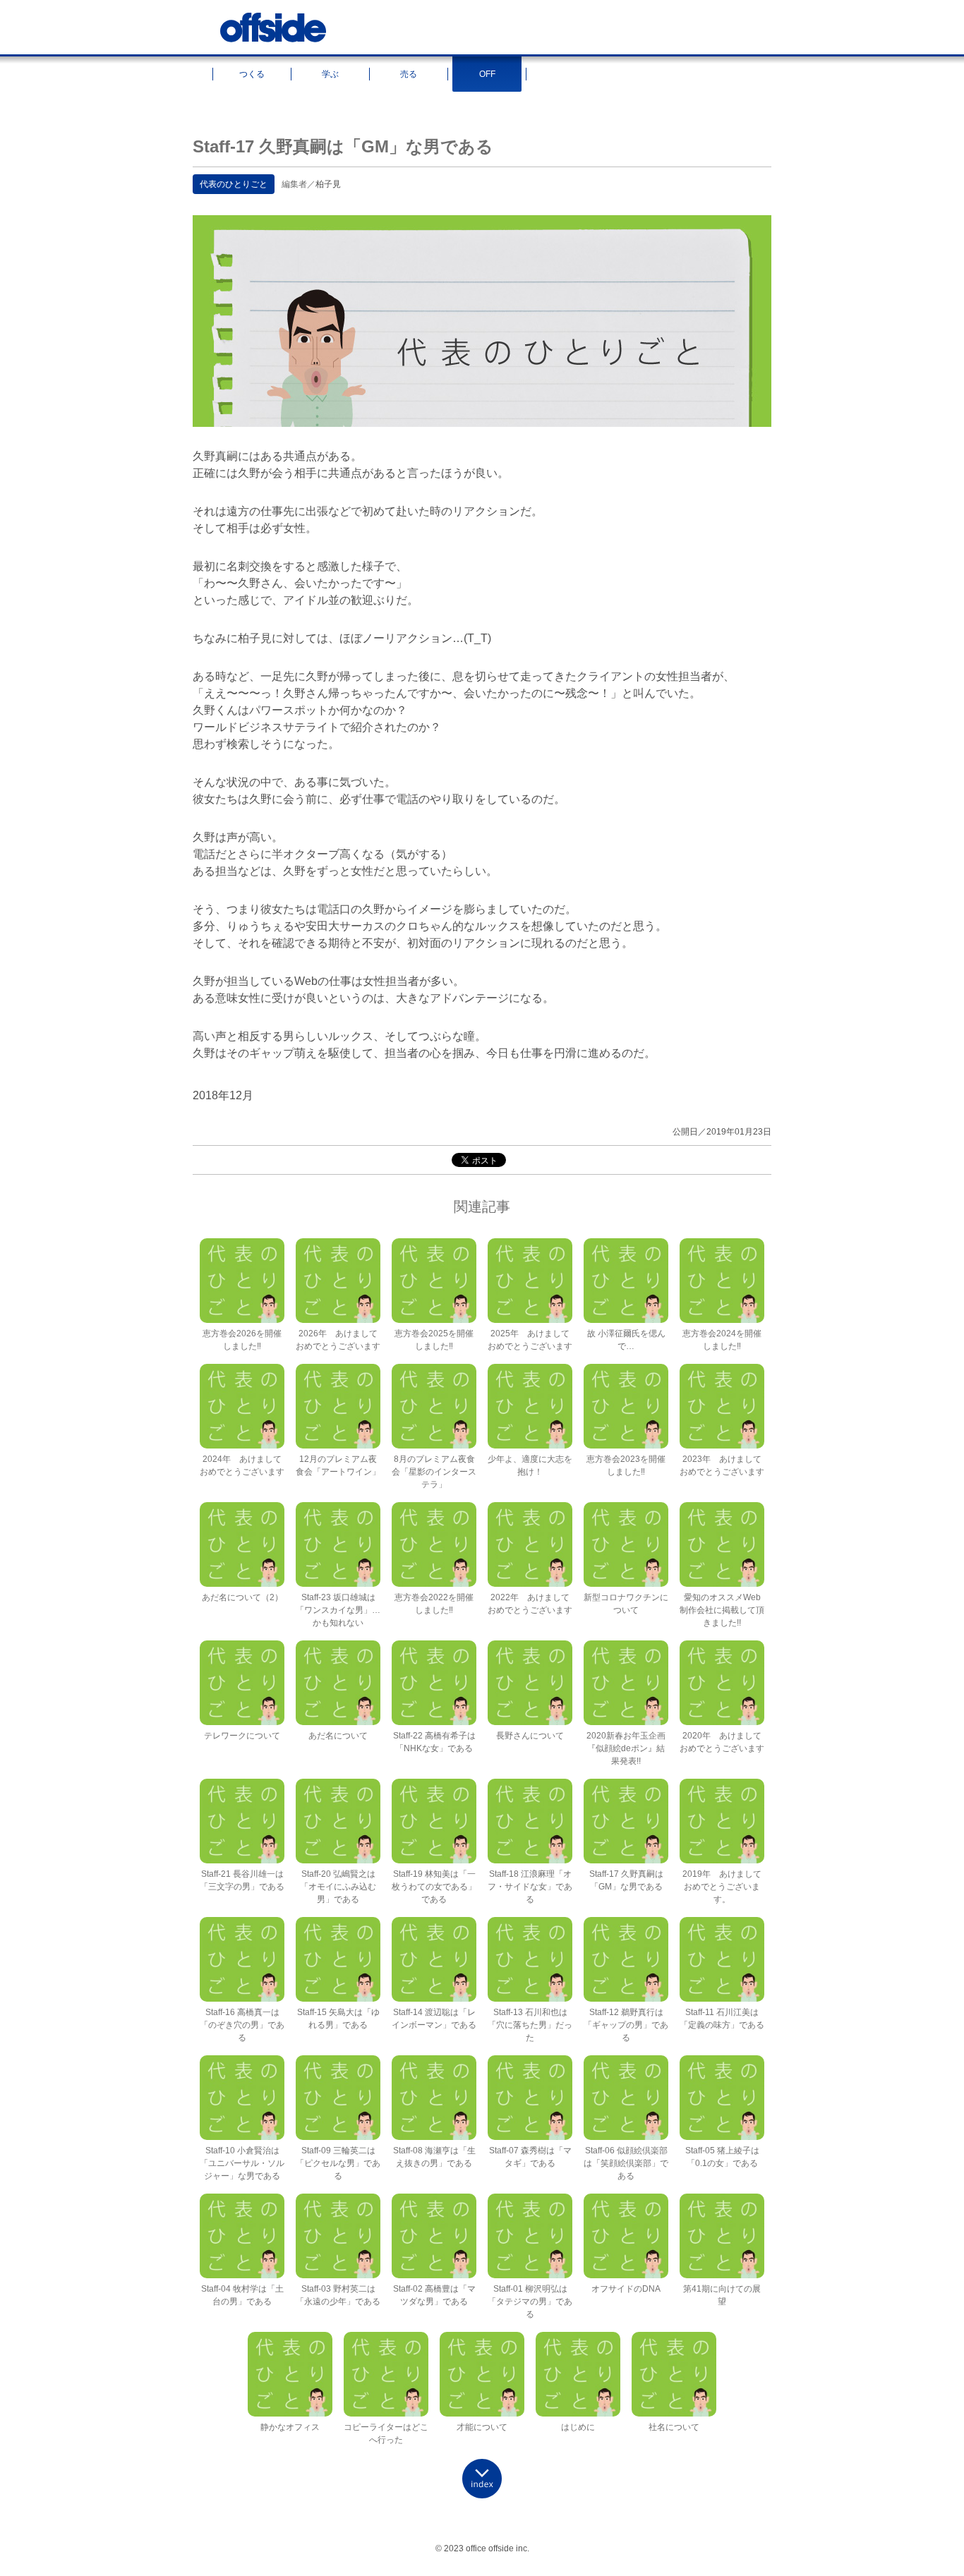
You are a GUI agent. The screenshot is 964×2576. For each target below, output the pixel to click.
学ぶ (330, 74)
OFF (487, 74)
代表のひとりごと (234, 184)
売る (409, 74)
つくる (252, 74)
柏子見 (328, 184)
